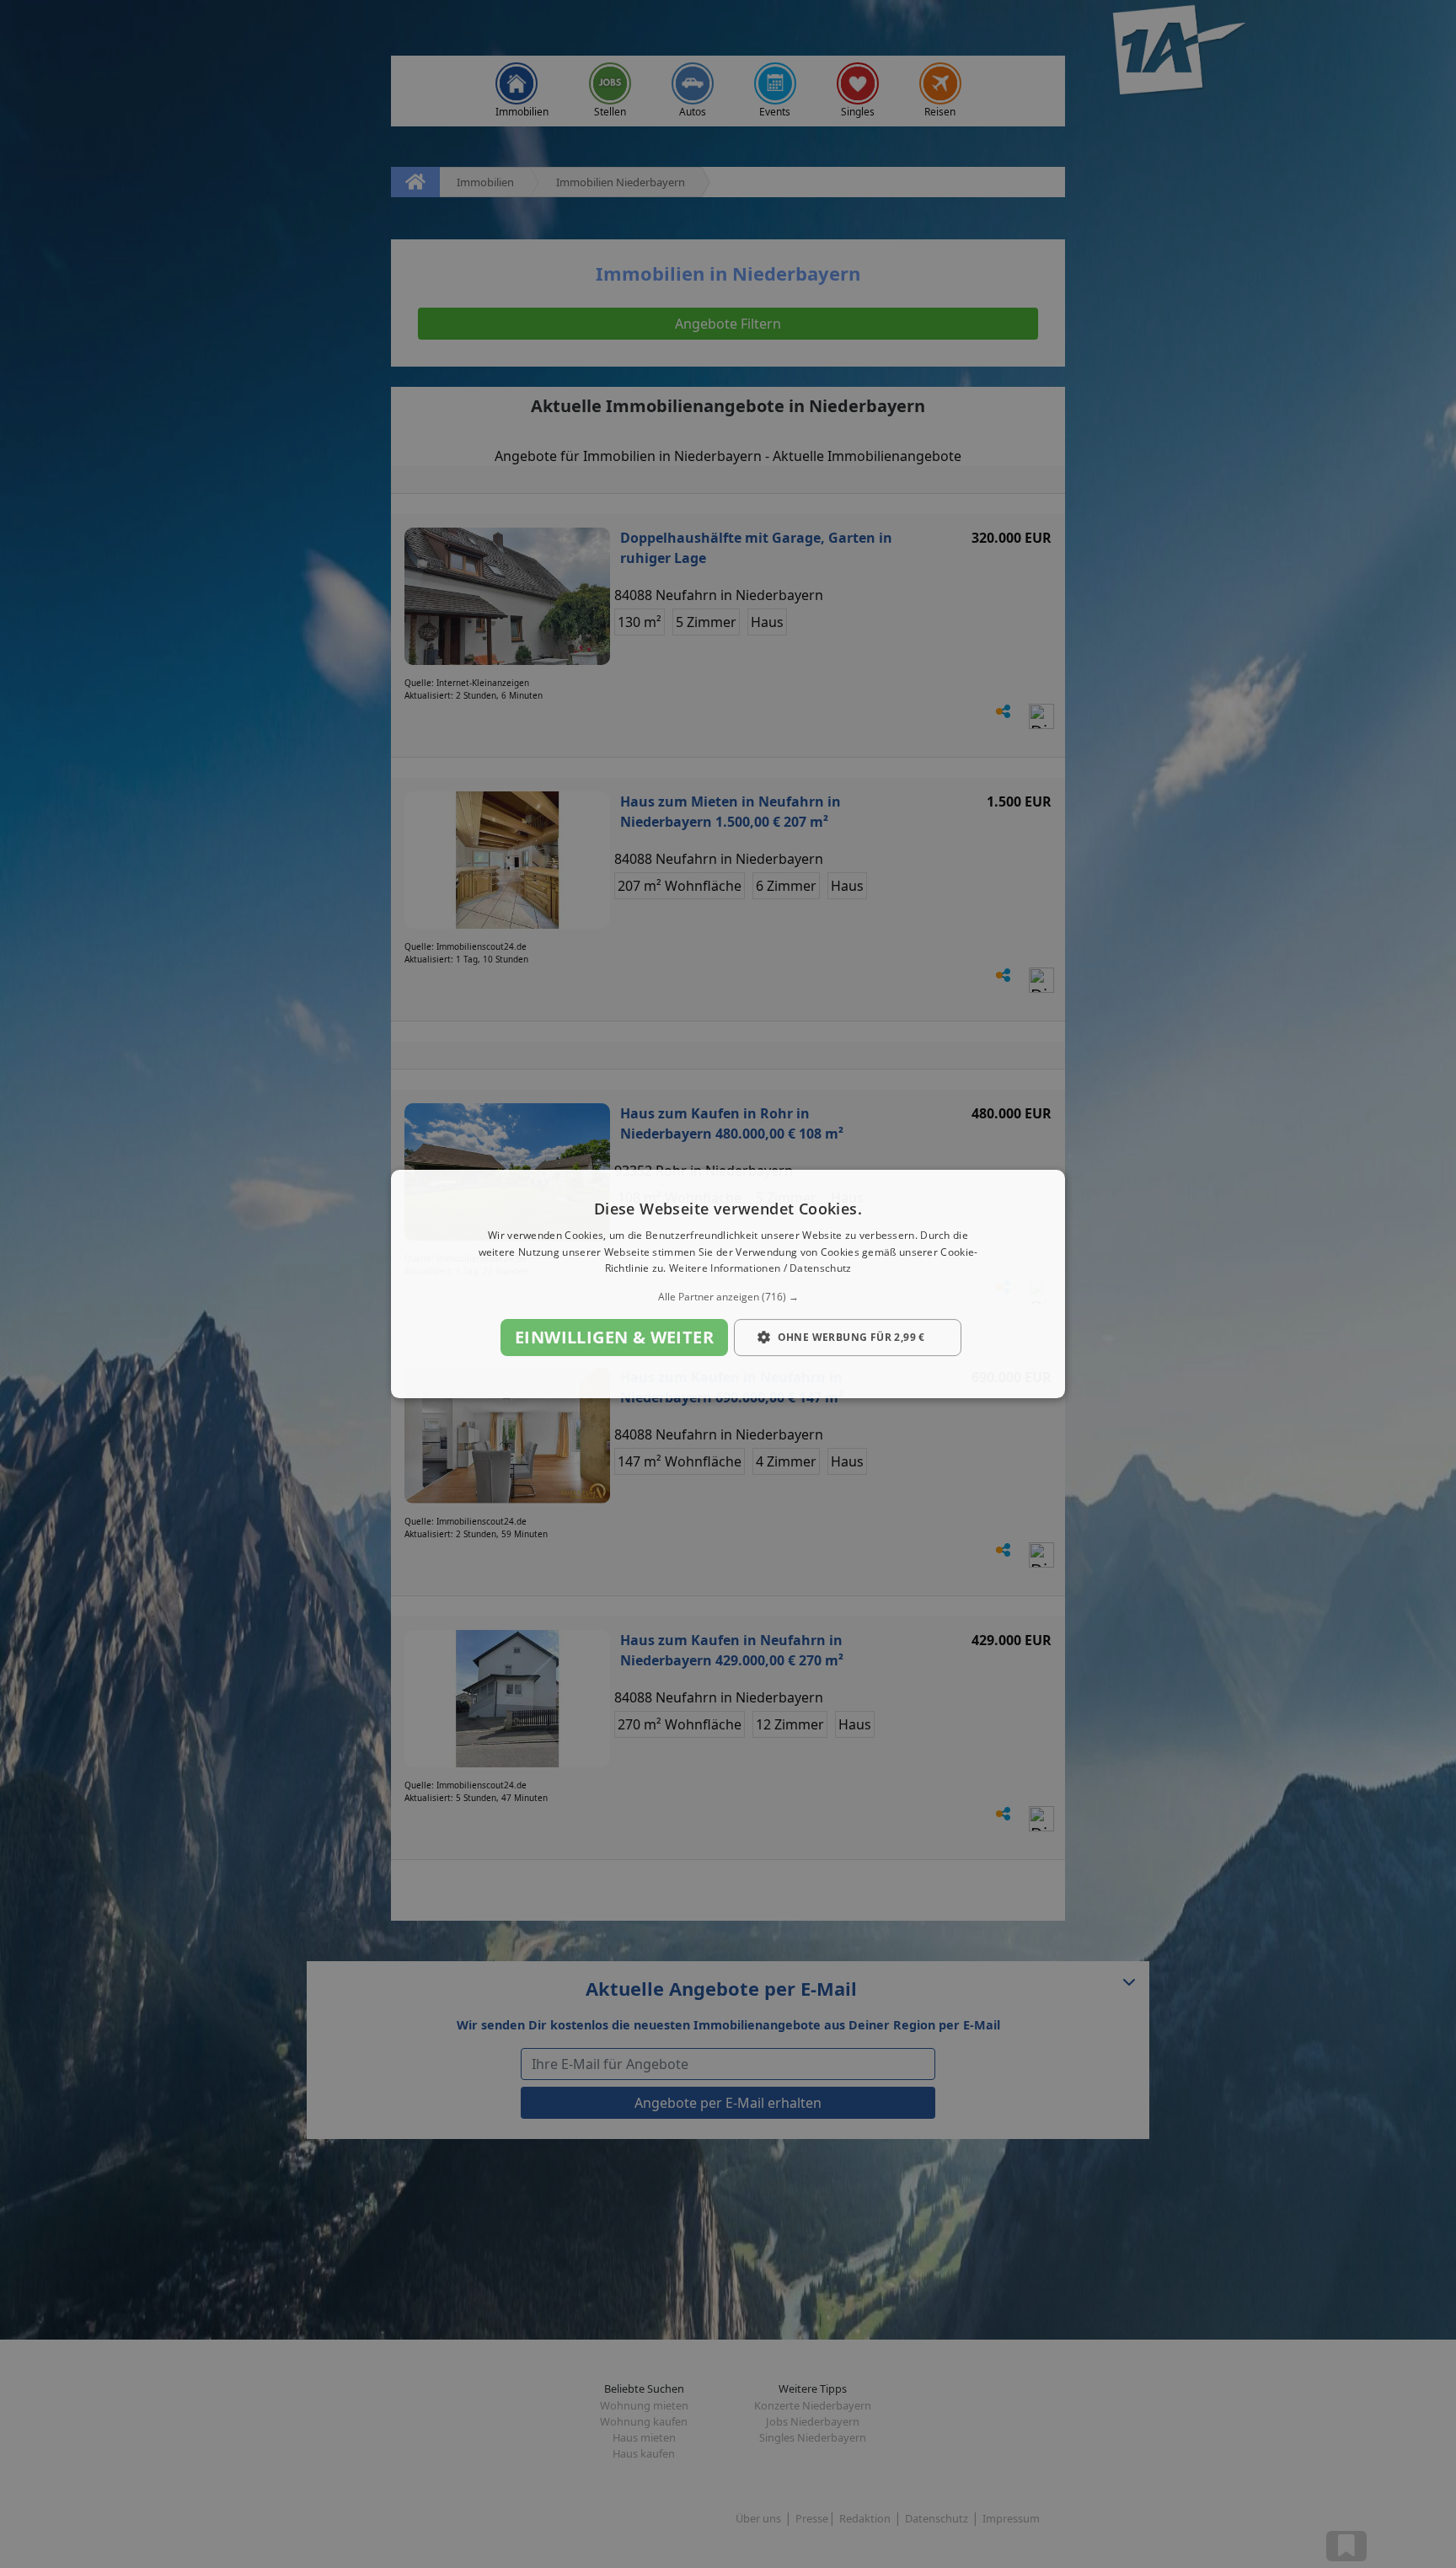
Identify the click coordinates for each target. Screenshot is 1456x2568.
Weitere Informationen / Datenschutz (760, 1269)
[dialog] (728, 1284)
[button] (728, 1297)
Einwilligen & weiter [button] (614, 1337)
